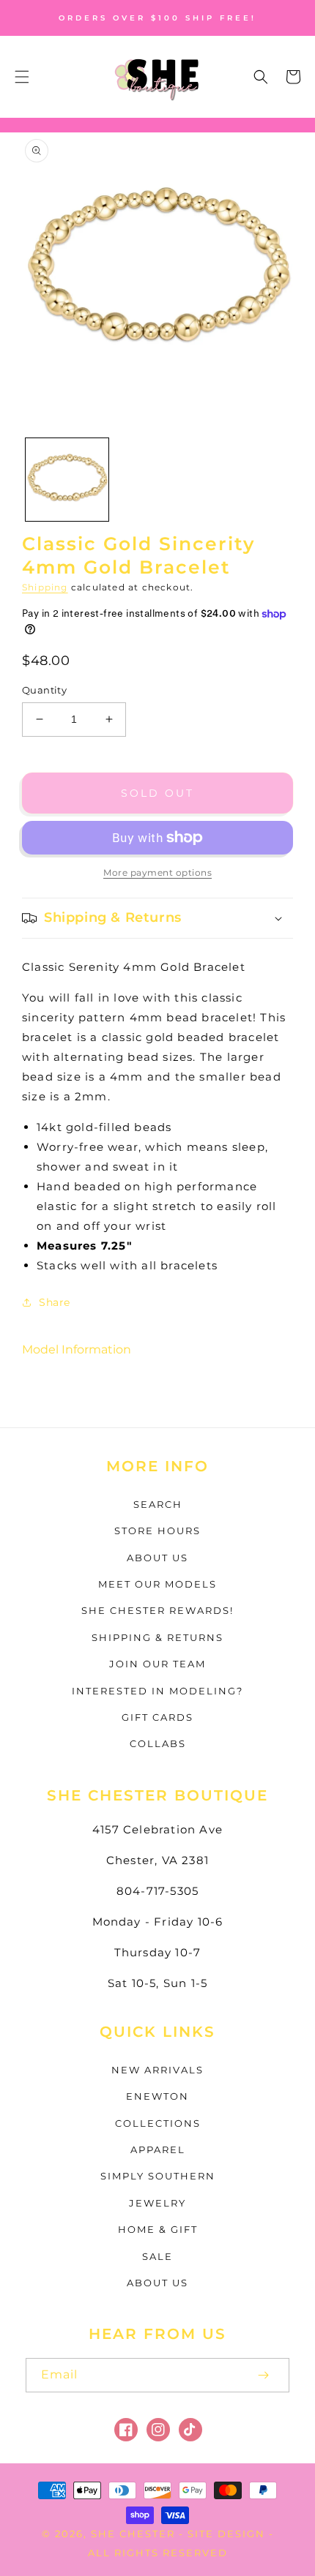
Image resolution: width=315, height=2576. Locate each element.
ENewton (157, 2096)
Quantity (44, 690)
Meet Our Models (157, 1584)
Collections (158, 2123)
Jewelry (157, 2203)
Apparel (158, 2149)
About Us (157, 1558)
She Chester (135, 2534)
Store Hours (157, 1531)
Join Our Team (157, 1664)
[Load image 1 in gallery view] (67, 480)
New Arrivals (157, 2070)
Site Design (226, 2534)
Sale (157, 2256)
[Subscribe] (263, 2375)
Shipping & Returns (157, 1637)
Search (158, 1504)
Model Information (77, 1349)
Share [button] (55, 1302)
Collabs (158, 1743)
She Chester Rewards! (157, 1610)
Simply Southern (158, 2176)
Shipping (45, 587)
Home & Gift (158, 2229)
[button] (22, 77)
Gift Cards (157, 1717)
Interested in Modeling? (157, 1691)
